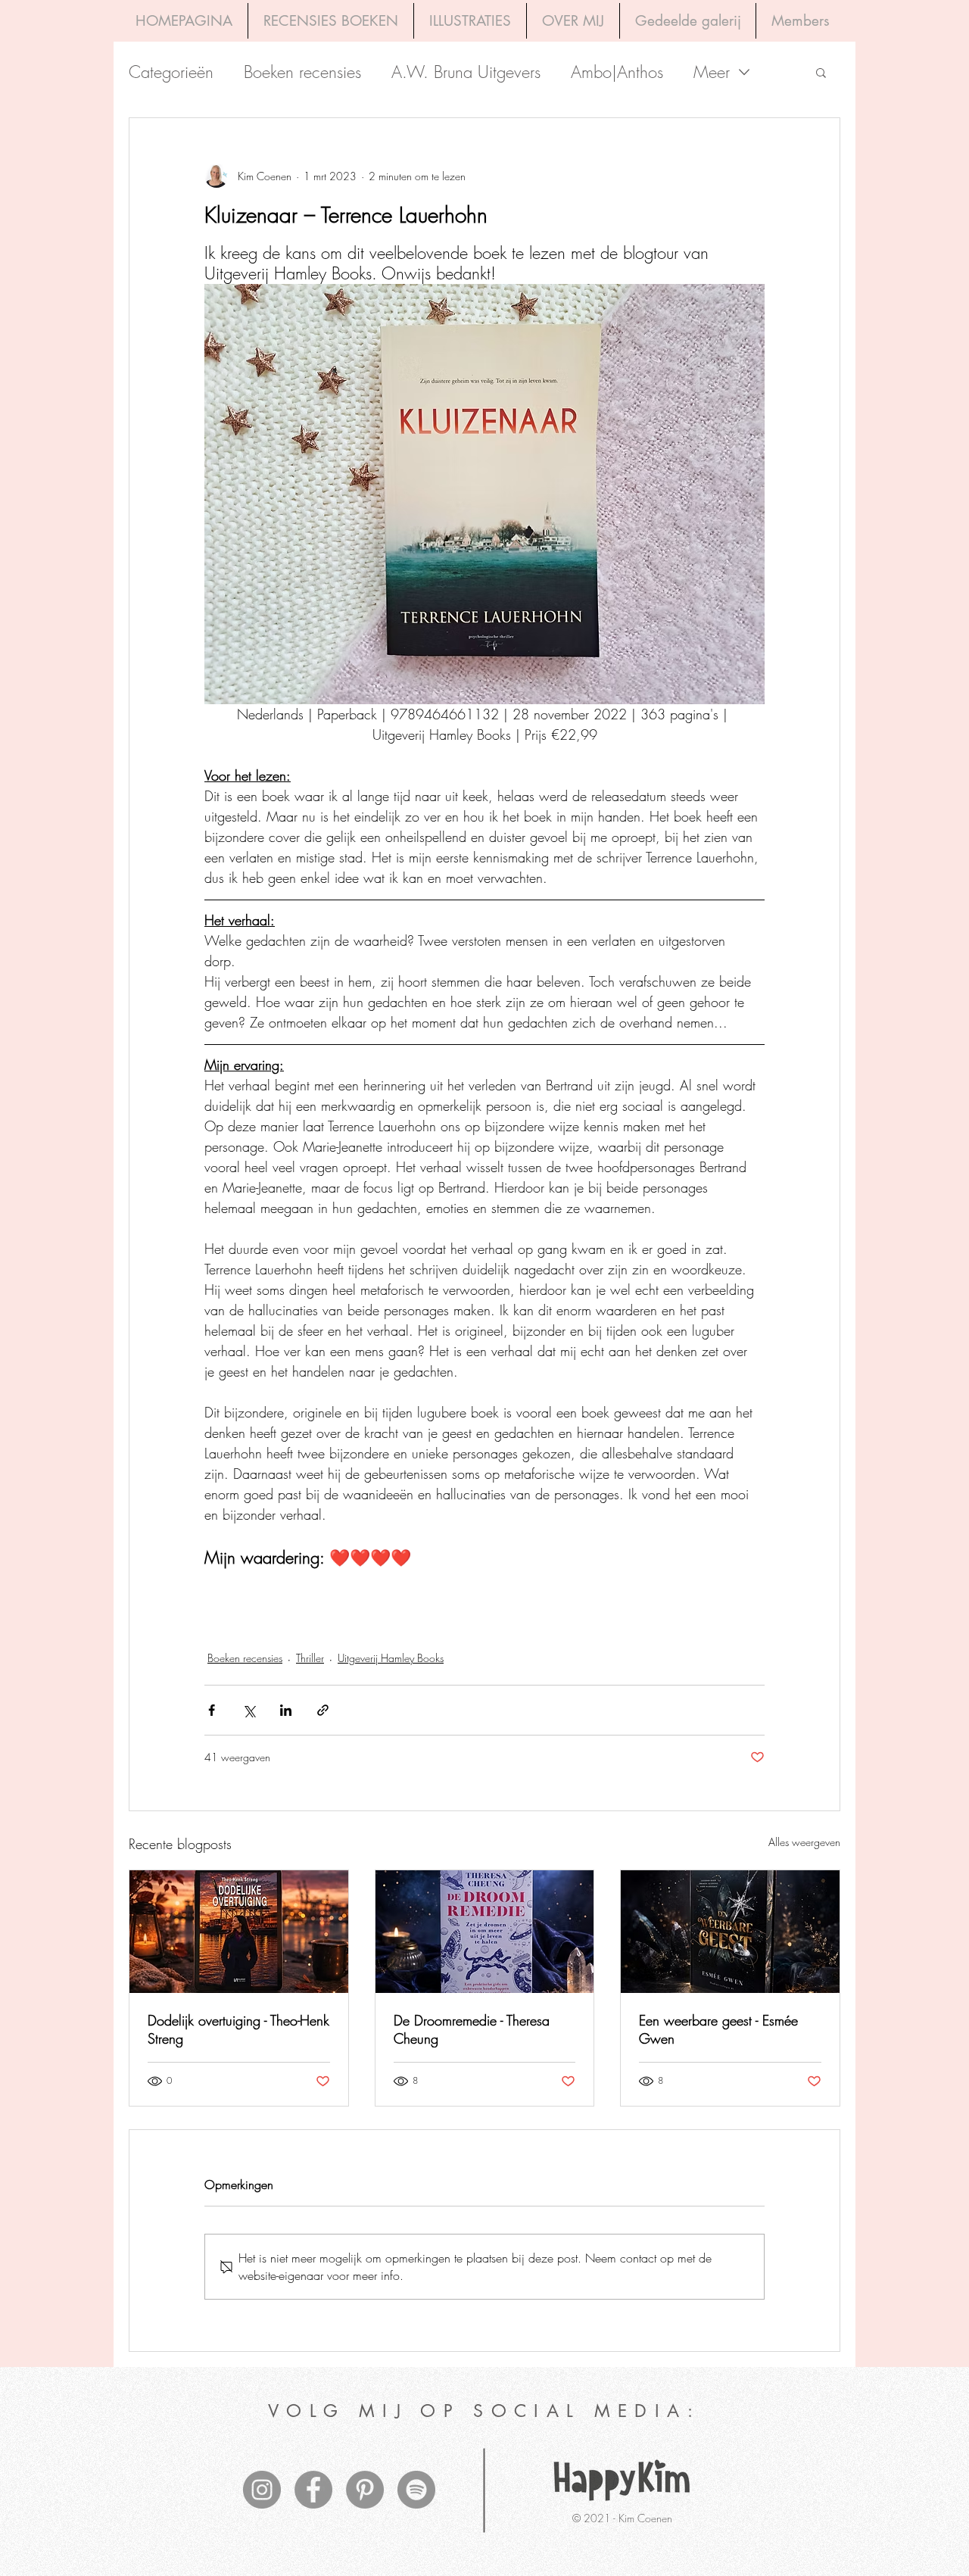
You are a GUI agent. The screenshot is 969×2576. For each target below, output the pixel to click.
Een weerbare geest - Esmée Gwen (718, 2029)
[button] (821, 72)
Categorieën (171, 72)
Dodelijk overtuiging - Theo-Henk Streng (238, 2029)
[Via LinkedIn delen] (286, 1710)
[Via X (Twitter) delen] (249, 1710)
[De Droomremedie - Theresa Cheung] (485, 1932)
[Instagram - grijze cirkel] (262, 2490)
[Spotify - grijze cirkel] (416, 2490)
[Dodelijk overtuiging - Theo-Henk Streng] (239, 1932)
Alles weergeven (804, 1842)
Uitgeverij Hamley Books (391, 1658)
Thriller (310, 1658)
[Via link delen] (323, 1710)
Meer (712, 72)
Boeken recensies (302, 72)
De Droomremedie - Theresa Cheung (472, 2029)
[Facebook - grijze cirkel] (313, 2490)
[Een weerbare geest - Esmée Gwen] (730, 1932)
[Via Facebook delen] (212, 1710)
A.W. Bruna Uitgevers (466, 72)
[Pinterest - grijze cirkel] (365, 2490)
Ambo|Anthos (617, 72)
